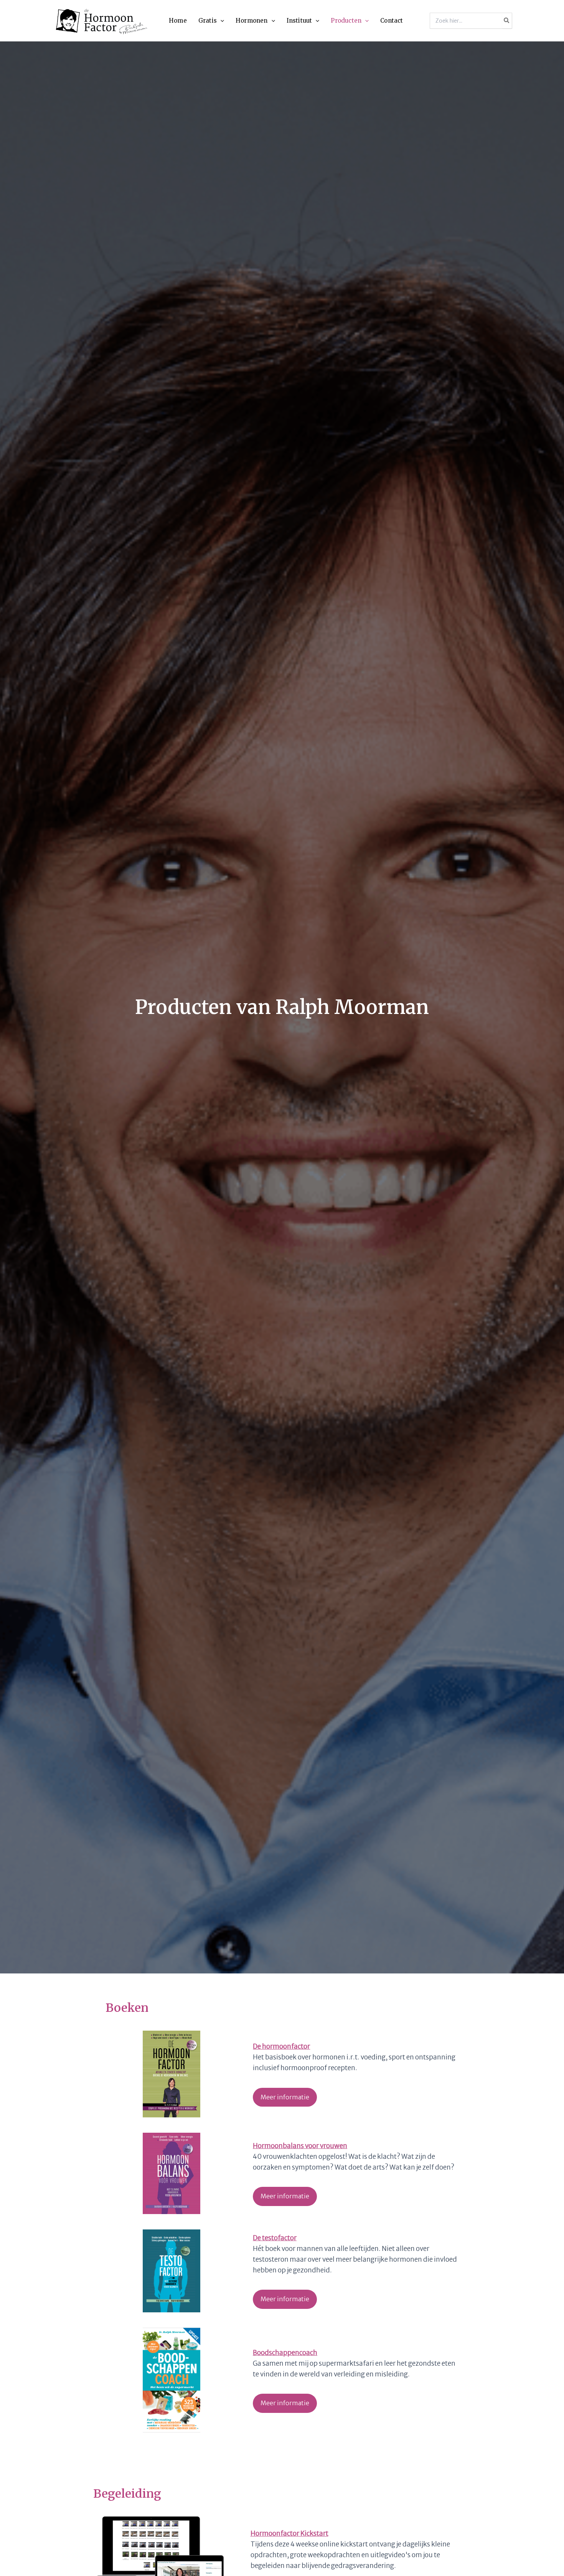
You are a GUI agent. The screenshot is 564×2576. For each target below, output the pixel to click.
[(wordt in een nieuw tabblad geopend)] (172, 2074)
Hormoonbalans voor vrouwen (300, 2146)
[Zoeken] (507, 21)
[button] (220, 21)
